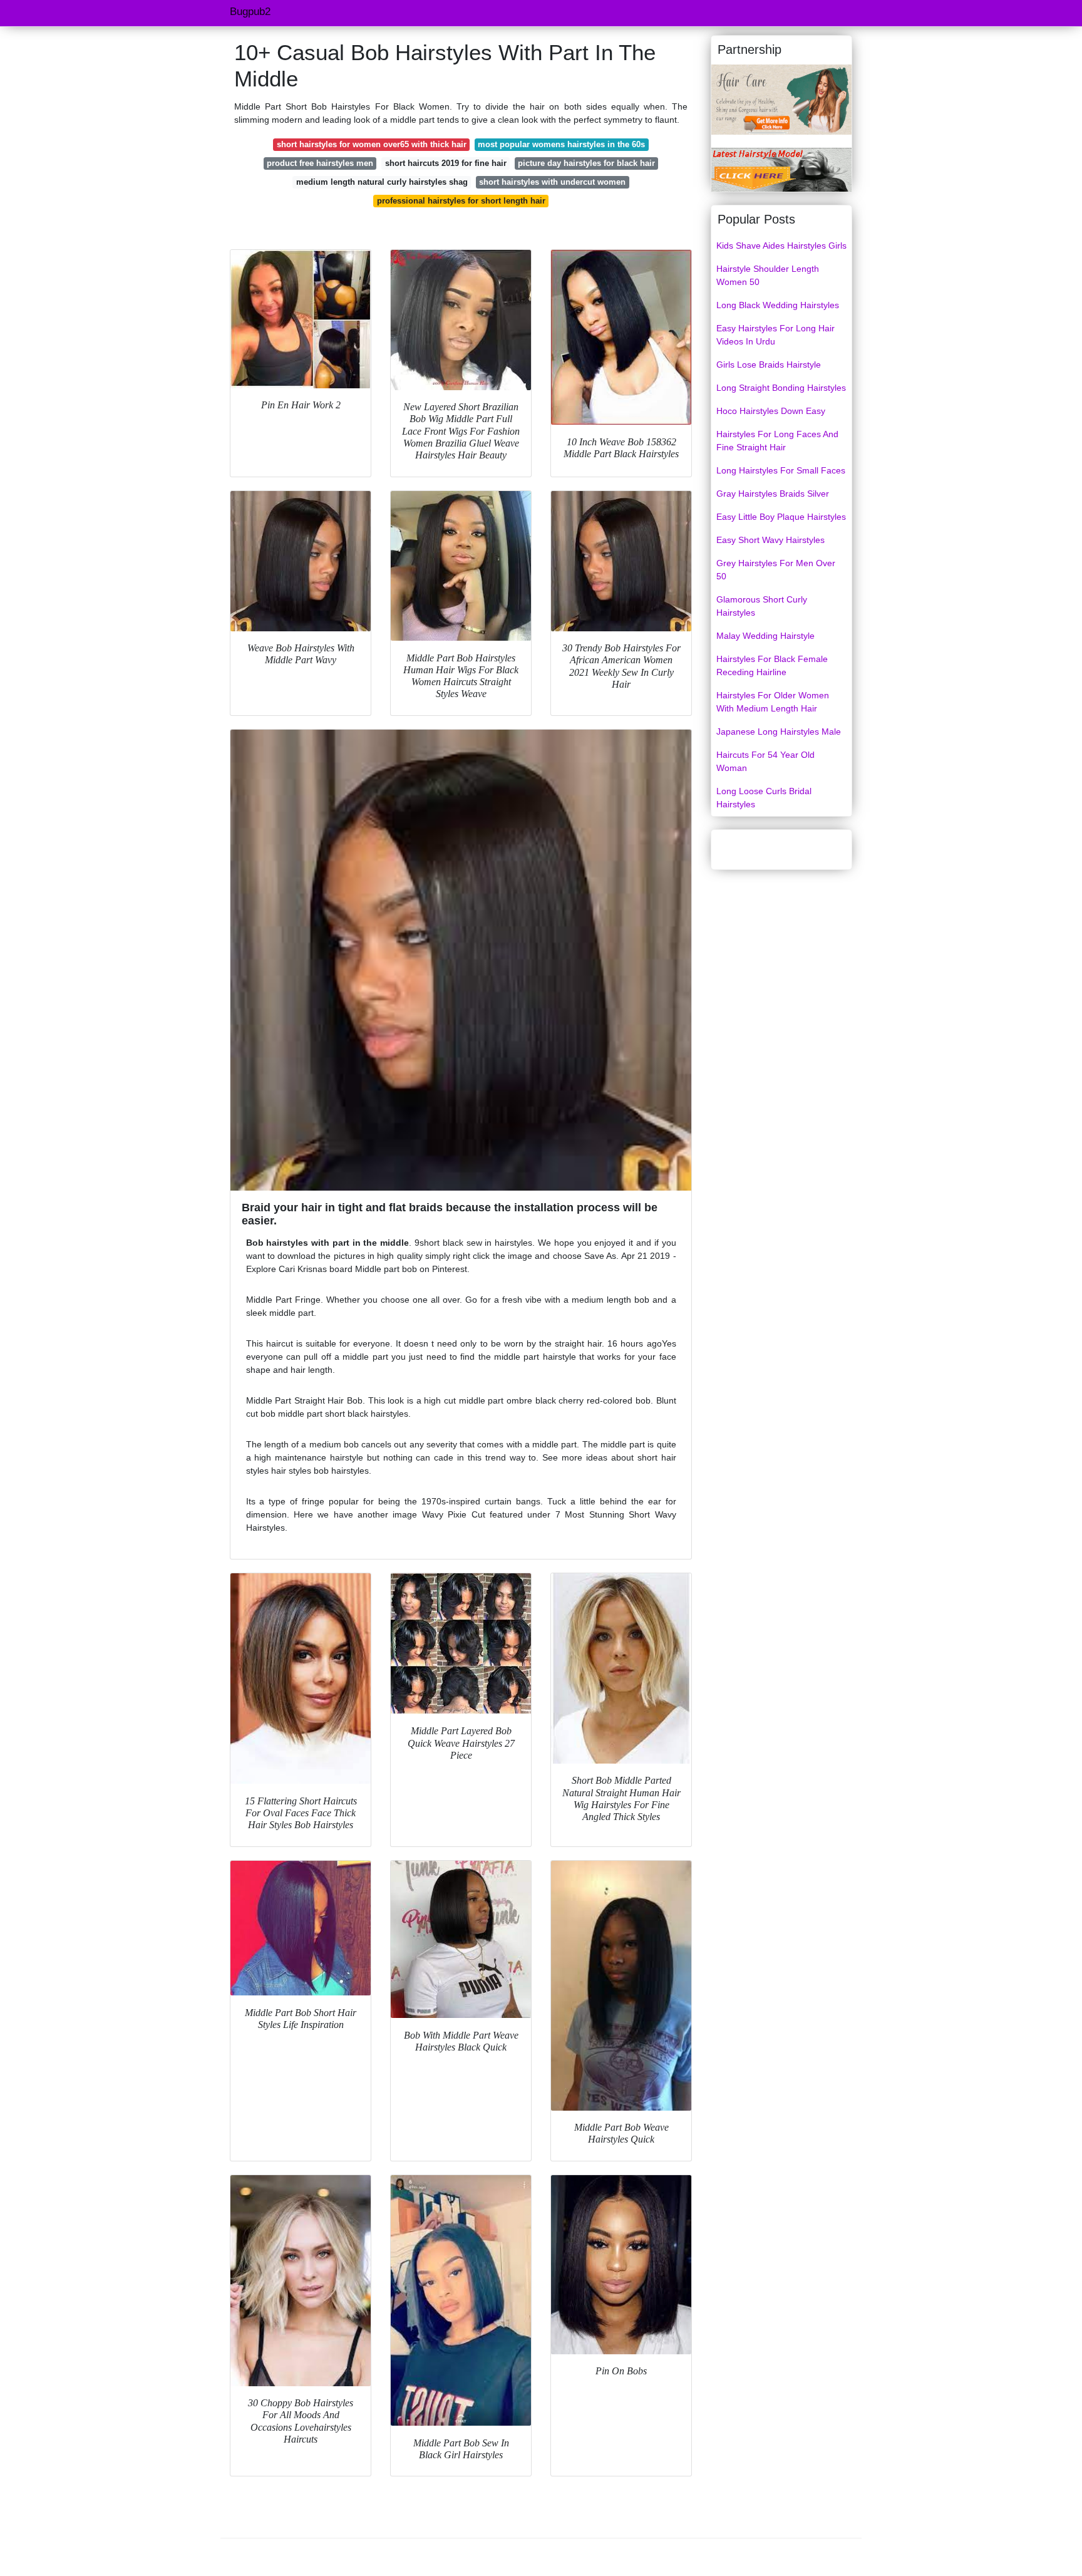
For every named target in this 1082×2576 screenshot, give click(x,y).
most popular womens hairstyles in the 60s (561, 144)
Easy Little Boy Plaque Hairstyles (781, 517)
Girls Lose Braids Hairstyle (769, 365)
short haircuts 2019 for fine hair (446, 163)
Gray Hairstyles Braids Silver (773, 494)
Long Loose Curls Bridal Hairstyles (764, 798)
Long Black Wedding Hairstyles (778, 305)
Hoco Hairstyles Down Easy (771, 411)
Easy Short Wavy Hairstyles (770, 540)
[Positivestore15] (781, 169)
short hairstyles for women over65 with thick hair (372, 144)
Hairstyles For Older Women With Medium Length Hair (773, 702)
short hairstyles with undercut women (552, 182)
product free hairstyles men (320, 163)
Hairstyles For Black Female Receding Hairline (772, 665)
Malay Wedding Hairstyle (765, 636)
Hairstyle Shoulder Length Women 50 (768, 275)
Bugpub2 (250, 12)
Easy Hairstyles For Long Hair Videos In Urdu (775, 335)
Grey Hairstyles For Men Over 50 (776, 570)
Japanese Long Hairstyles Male (779, 732)
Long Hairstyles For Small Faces (781, 470)
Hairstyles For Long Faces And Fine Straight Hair (777, 441)
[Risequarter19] (781, 99)
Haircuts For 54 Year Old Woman (765, 761)
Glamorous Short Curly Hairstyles (762, 606)
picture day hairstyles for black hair (586, 163)
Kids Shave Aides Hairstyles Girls (781, 246)
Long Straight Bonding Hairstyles (781, 388)
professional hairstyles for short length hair (461, 201)
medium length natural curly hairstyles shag (382, 182)
